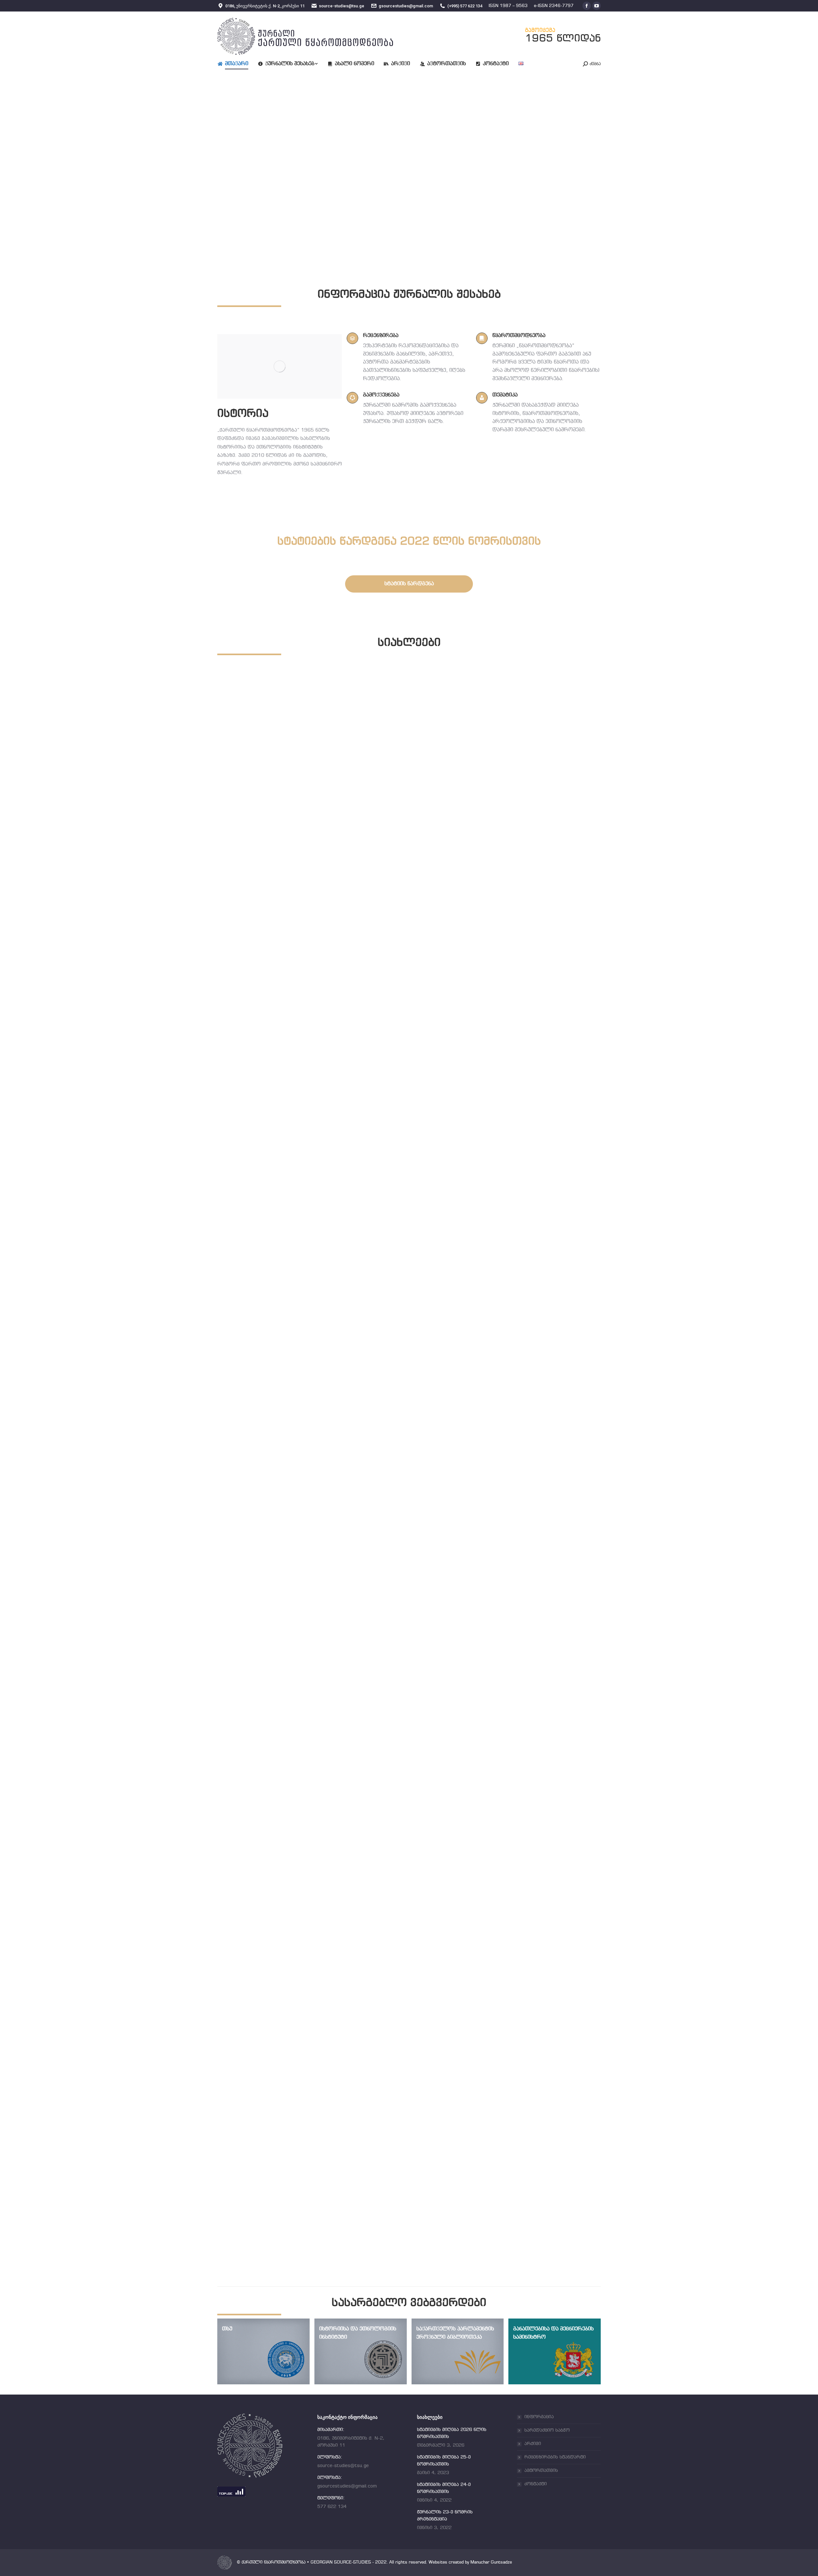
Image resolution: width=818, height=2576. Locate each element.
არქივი (533, 2444)
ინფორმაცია (539, 2417)
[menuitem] (238, 64)
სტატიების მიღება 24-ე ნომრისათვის (297, 1812)
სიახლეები (245, 1030)
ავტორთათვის (541, 2471)
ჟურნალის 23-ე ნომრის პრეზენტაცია (297, 2207)
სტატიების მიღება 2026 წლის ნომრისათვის (309, 1022)
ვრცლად (243, 1041)
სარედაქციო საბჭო (547, 2430)
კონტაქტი (536, 2484)
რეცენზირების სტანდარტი (555, 2457)
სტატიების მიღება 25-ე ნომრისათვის (297, 1417)
